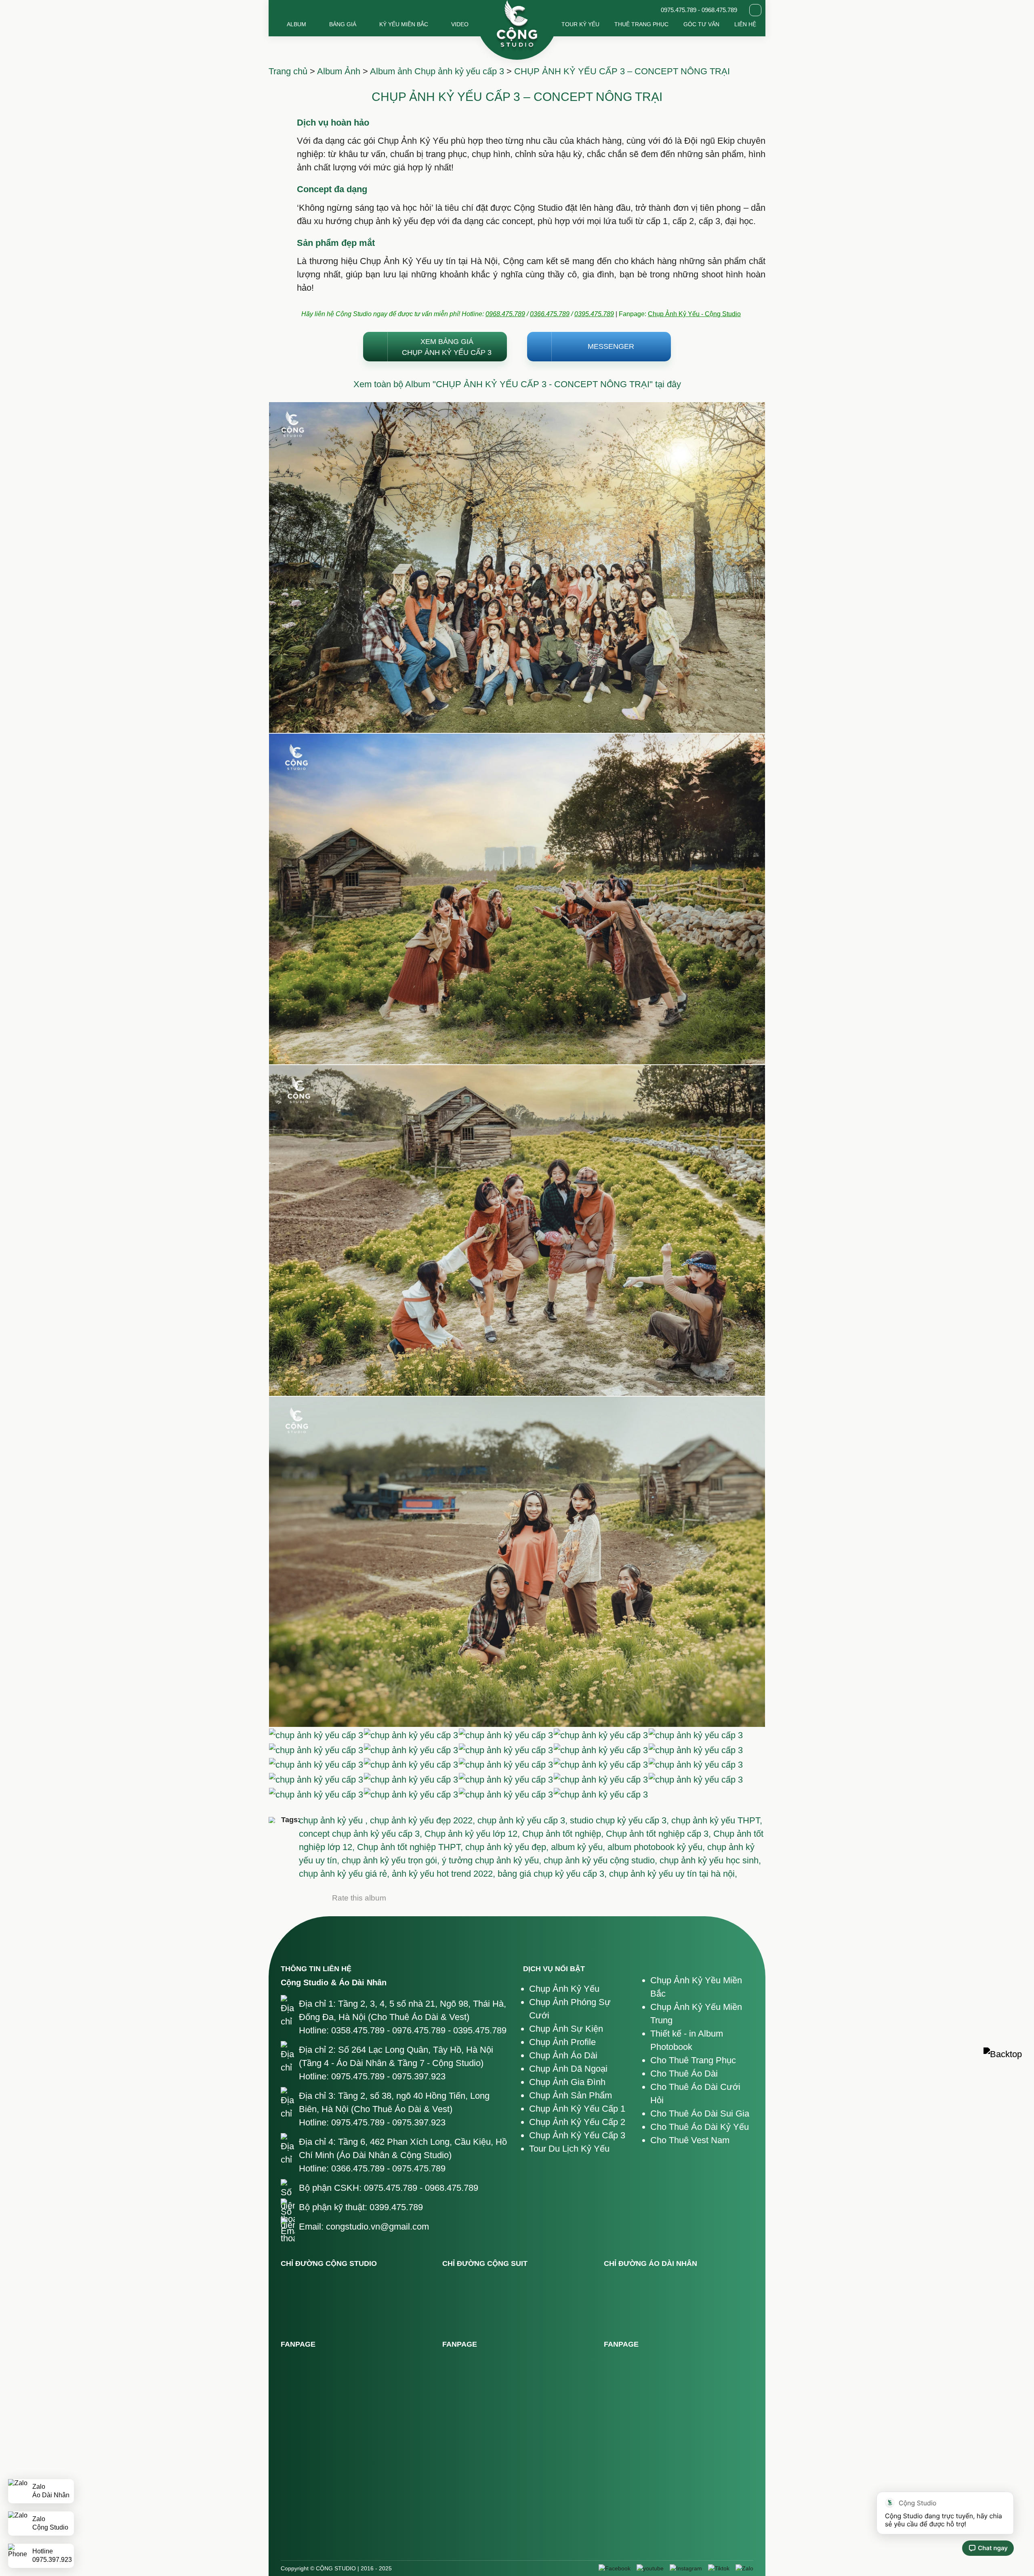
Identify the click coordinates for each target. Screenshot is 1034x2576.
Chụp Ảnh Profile (562, 2042)
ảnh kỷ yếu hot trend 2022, (445, 1874)
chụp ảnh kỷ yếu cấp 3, (524, 1820)
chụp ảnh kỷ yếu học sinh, (710, 1860)
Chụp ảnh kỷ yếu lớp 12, (473, 1834)
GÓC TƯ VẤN (701, 24)
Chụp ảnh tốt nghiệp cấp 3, (660, 1834)
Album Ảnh (339, 71)
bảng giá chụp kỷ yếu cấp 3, (553, 1874)
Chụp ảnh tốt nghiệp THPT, (411, 1847)
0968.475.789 (505, 314)
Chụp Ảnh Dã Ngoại (568, 2069)
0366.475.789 (550, 314)
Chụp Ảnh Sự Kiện (566, 2029)
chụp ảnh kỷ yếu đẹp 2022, (424, 1820)
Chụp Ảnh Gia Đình (567, 2082)
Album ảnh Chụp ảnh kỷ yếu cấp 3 (437, 71)
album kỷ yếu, (579, 1847)
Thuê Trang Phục (641, 24)
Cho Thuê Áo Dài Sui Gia (700, 2113)
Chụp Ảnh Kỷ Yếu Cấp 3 (577, 2135)
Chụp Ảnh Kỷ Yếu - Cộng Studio (694, 314)
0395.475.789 (594, 314)
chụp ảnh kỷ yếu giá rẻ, (345, 1874)
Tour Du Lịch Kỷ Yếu (569, 2149)
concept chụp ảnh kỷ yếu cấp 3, (362, 1834)
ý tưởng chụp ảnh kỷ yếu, (493, 1860)
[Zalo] (744, 2568)
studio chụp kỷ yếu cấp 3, (621, 1820)
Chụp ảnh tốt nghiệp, (564, 1834)
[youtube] (650, 2568)
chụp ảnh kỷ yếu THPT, (717, 1820)
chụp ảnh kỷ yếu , (334, 1820)
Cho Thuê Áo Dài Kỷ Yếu (700, 2127)
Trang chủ (288, 71)
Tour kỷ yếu (580, 24)
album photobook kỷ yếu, (657, 1847)
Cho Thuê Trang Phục (693, 2060)
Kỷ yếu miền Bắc (404, 24)
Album (296, 24)
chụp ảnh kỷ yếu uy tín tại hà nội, (673, 1874)
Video (460, 24)
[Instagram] (686, 2568)
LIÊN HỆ (745, 24)
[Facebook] (615, 2568)
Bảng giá (343, 24)
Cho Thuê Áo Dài (684, 2074)
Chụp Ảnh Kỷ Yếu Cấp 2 (577, 2122)
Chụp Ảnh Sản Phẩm (571, 2095)
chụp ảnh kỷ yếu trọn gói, (392, 1860)
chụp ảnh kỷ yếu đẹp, (508, 1847)
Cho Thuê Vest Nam (690, 2140)
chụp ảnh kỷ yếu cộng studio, (602, 1860)
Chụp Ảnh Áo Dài (563, 2055)
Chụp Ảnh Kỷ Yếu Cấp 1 (577, 2109)
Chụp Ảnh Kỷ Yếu (564, 1989)
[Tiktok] (719, 2568)
